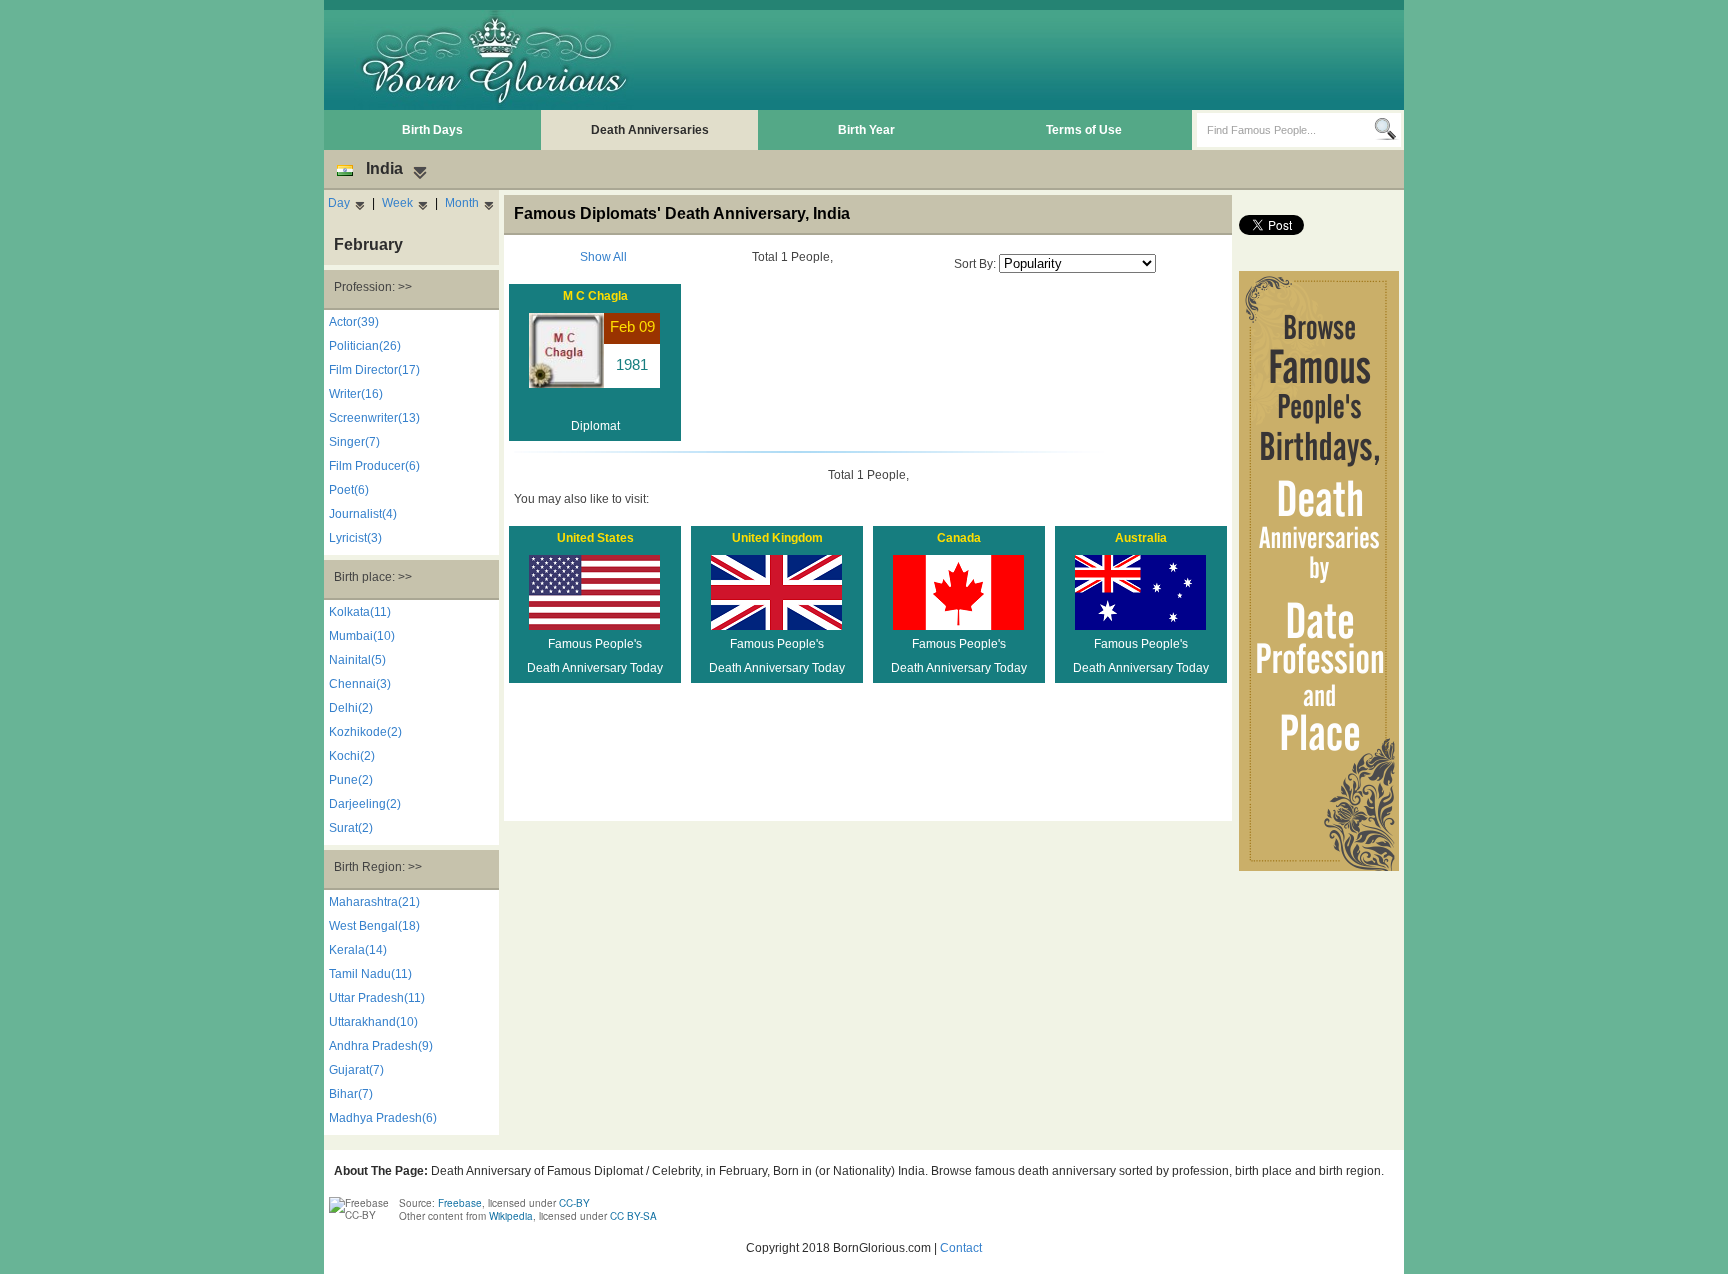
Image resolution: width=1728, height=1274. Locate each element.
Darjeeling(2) (365, 804)
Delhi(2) (351, 708)
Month (462, 203)
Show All (603, 257)
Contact (961, 1248)
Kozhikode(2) (365, 732)
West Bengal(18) (374, 926)
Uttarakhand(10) (373, 1022)
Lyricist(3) (355, 538)
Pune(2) (351, 780)
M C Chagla (595, 296)
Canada (959, 538)
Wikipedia (511, 1216)
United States (595, 538)
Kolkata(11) (360, 612)
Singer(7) (354, 442)
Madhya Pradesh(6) (383, 1118)
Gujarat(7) (356, 1070)
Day (339, 203)
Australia (1141, 538)
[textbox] (1285, 130)
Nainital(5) (357, 660)
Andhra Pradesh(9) (381, 1046)
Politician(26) (365, 346)
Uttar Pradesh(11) (377, 998)
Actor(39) (354, 322)
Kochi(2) (352, 756)
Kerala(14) (358, 950)
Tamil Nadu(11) (370, 974)
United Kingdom (777, 538)
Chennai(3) (360, 684)
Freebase (460, 1203)
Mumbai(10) (362, 636)
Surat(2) (351, 828)
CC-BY (574, 1203)
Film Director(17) (374, 370)
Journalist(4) (363, 514)
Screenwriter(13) (374, 418)
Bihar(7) (351, 1094)
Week (397, 203)
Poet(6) (349, 490)
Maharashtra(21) (374, 902)
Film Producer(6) (374, 466)
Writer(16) (356, 394)
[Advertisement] (1035, 60)
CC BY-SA (633, 1216)
